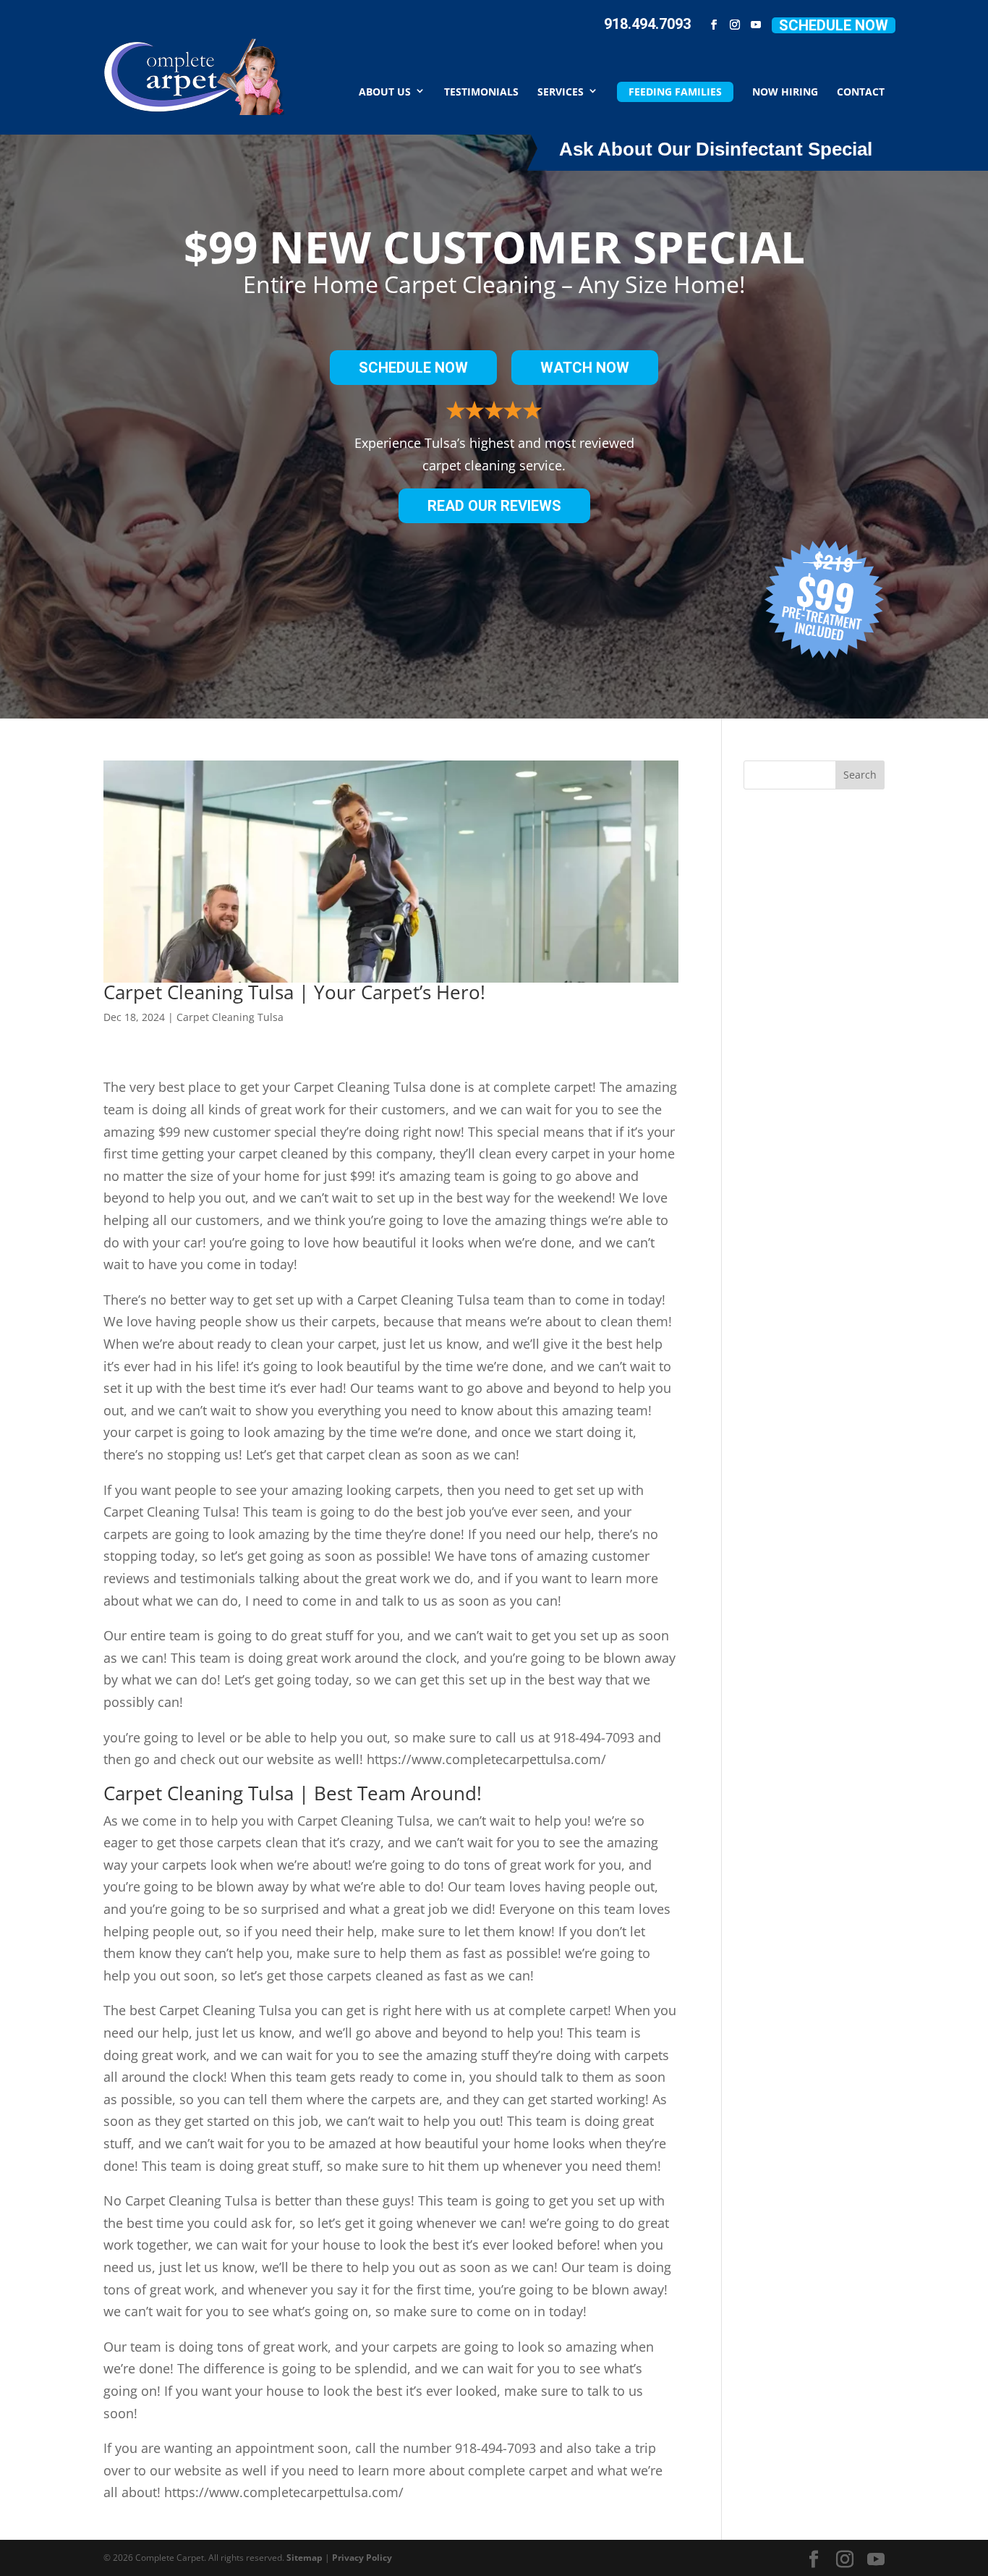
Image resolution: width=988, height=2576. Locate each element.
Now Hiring (785, 91)
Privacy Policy (362, 2558)
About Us (385, 91)
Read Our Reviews (494, 506)
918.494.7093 (647, 24)
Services (561, 91)
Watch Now (585, 368)
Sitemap (305, 2558)
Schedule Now (834, 25)
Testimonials (481, 91)
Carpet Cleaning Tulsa (230, 1017)
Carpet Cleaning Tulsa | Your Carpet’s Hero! (294, 992)
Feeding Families (675, 92)
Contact (861, 91)
